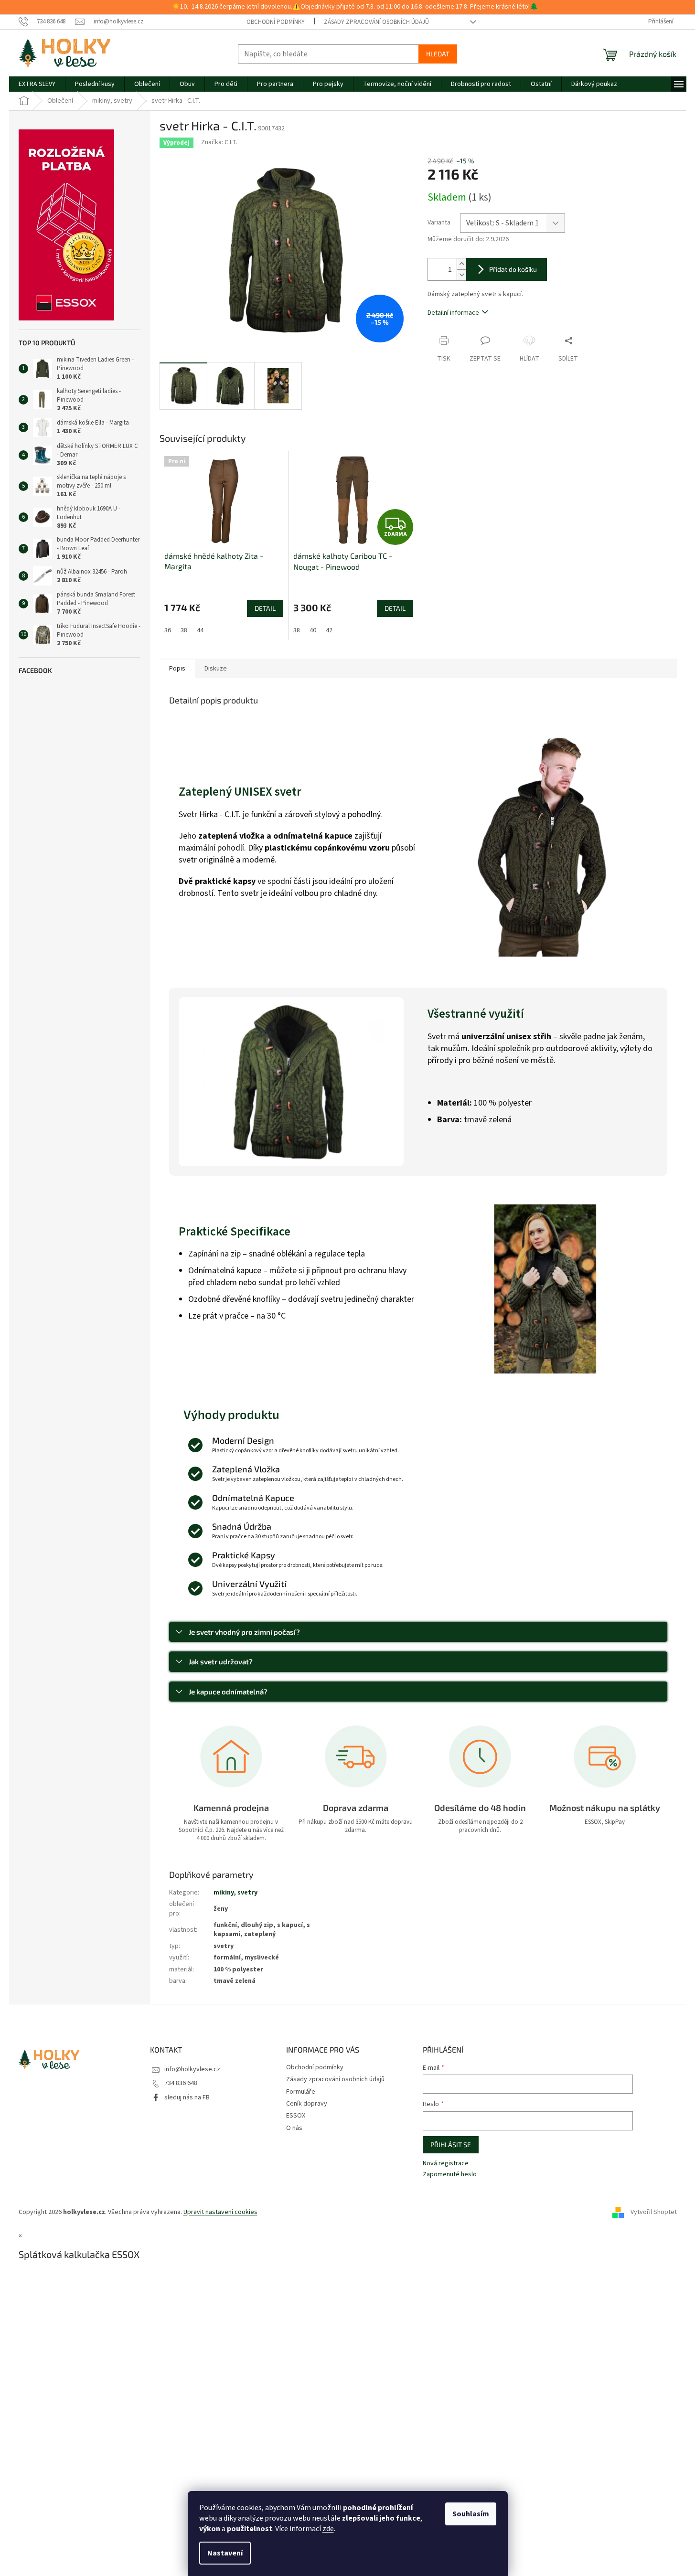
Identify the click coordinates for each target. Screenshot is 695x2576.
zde (328, 2529)
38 (184, 630)
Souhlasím (471, 2514)
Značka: (219, 142)
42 (329, 630)
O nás (294, 2128)
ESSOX (296, 2116)
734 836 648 (181, 2083)
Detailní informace (453, 313)
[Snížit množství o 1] (461, 275)
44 (200, 630)
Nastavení (225, 2553)
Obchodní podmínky (276, 22)
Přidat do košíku (513, 269)
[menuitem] (37, 84)
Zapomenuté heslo (450, 2175)
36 (168, 630)
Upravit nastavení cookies (220, 2212)
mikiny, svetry (235, 1893)
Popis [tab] (177, 669)
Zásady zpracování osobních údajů (376, 22)
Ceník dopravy (307, 2104)
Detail (265, 608)
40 (313, 630)
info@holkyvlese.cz (192, 2069)
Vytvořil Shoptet (654, 2212)
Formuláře (301, 2092)
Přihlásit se (451, 2145)
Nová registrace (446, 2164)
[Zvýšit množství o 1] (461, 264)
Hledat (438, 54)
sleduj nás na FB (187, 2097)
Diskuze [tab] (216, 669)
